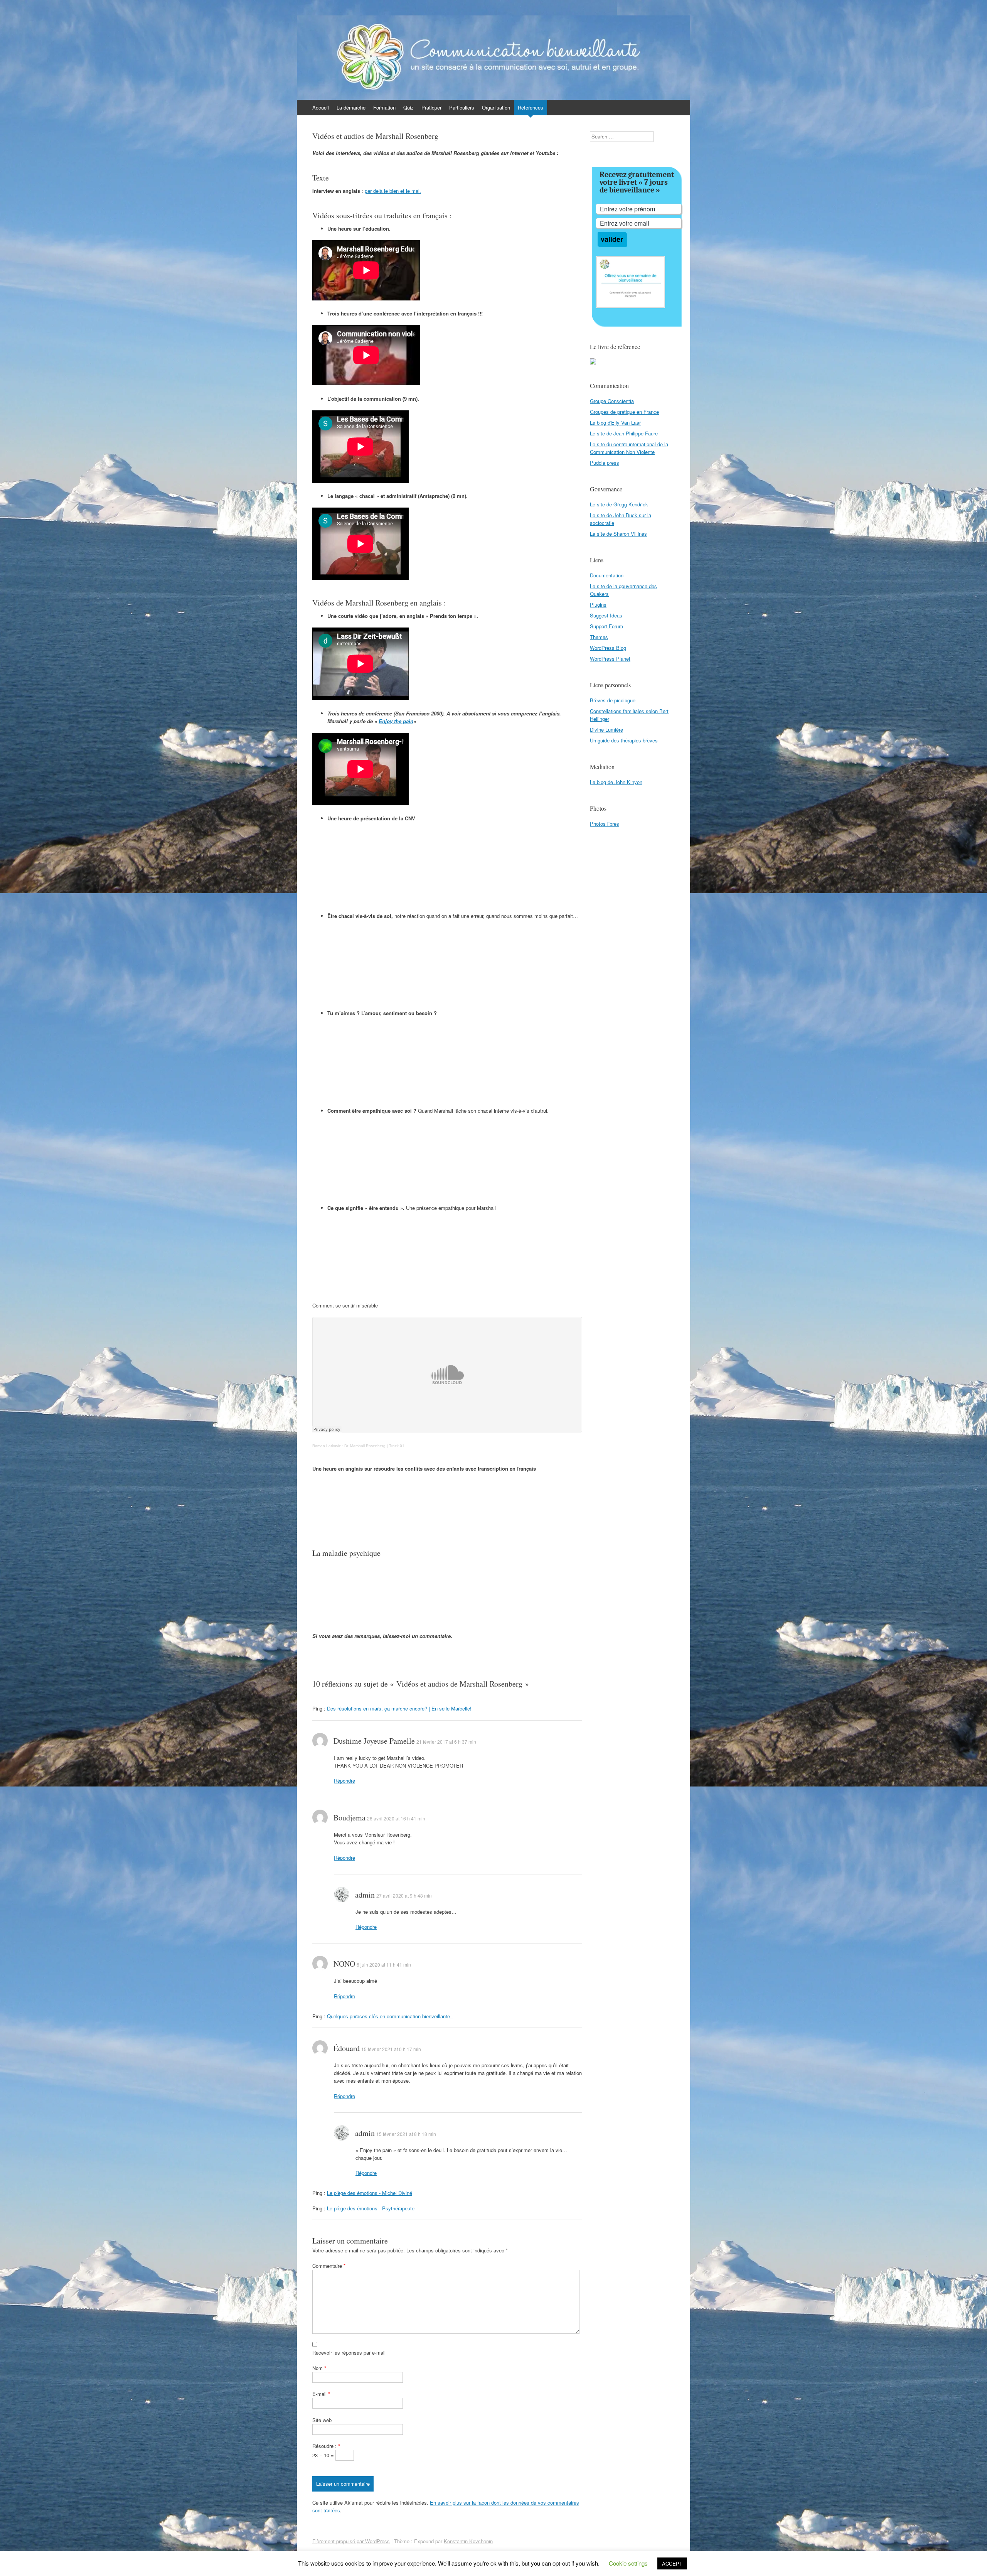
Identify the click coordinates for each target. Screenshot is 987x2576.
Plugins (598, 605)
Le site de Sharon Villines (618, 534)
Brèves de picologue (613, 700)
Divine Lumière (606, 730)
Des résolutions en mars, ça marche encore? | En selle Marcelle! (399, 1708)
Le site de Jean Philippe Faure (624, 433)
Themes (599, 637)
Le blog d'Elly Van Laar (615, 423)
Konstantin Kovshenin (468, 2541)
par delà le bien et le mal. (393, 191)
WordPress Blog (608, 648)
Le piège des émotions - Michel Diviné (370, 2193)
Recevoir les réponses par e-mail (349, 2352)
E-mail (321, 2394)
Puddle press (605, 463)
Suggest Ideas (606, 615)
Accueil (321, 107)
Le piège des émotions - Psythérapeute (371, 2208)
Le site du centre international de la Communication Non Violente (629, 448)
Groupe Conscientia (612, 401)
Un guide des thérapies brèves (624, 740)
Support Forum (606, 626)
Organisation (496, 107)
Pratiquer (431, 107)
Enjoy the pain (396, 721)
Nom (319, 2368)
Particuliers (462, 107)
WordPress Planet (610, 659)
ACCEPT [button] (672, 2563)
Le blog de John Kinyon (616, 782)
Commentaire (329, 2266)
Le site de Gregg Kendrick (619, 504)
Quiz (408, 107)
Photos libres (605, 824)
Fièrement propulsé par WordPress (351, 2541)
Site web (322, 2420)
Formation (384, 107)
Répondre (344, 1781)
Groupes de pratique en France (624, 412)
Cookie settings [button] (628, 2563)
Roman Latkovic (327, 1446)
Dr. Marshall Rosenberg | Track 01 (374, 1446)
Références (531, 107)
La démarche (351, 107)
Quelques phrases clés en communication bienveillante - (390, 2016)
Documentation (607, 575)
